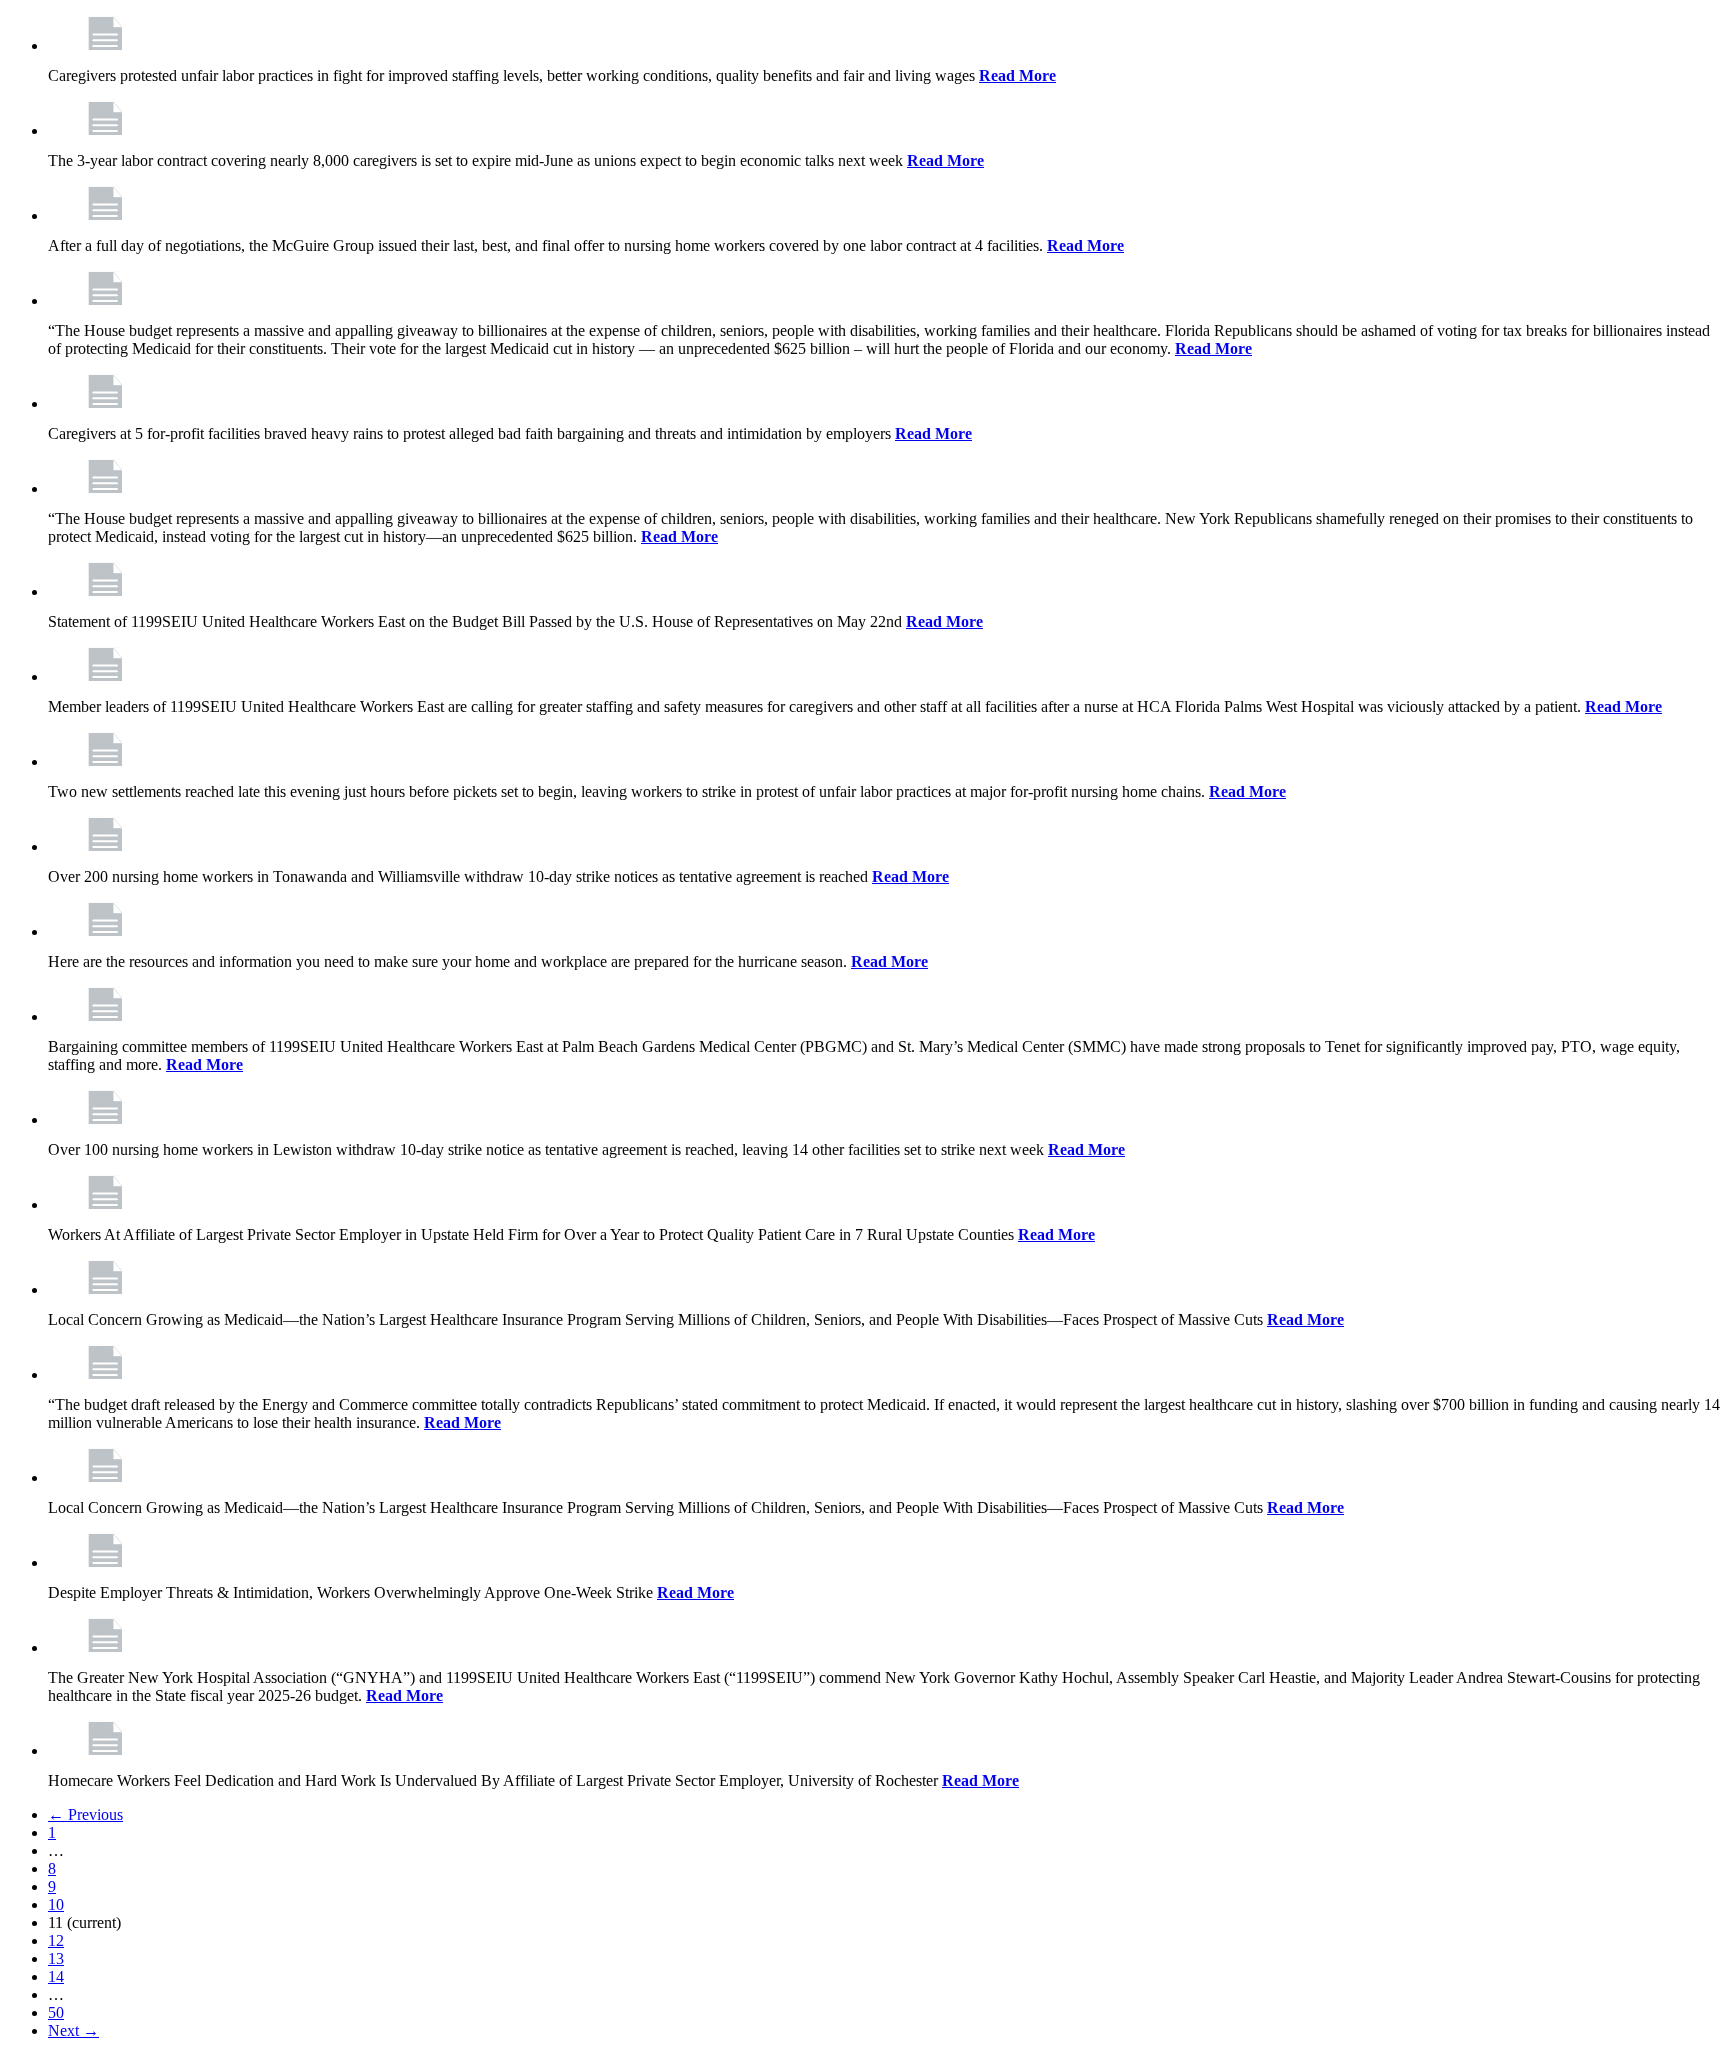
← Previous (85, 1814)
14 (56, 1976)
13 (56, 1958)
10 (56, 1904)
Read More (1017, 75)
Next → (73, 2030)
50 (56, 2012)
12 (56, 1940)
